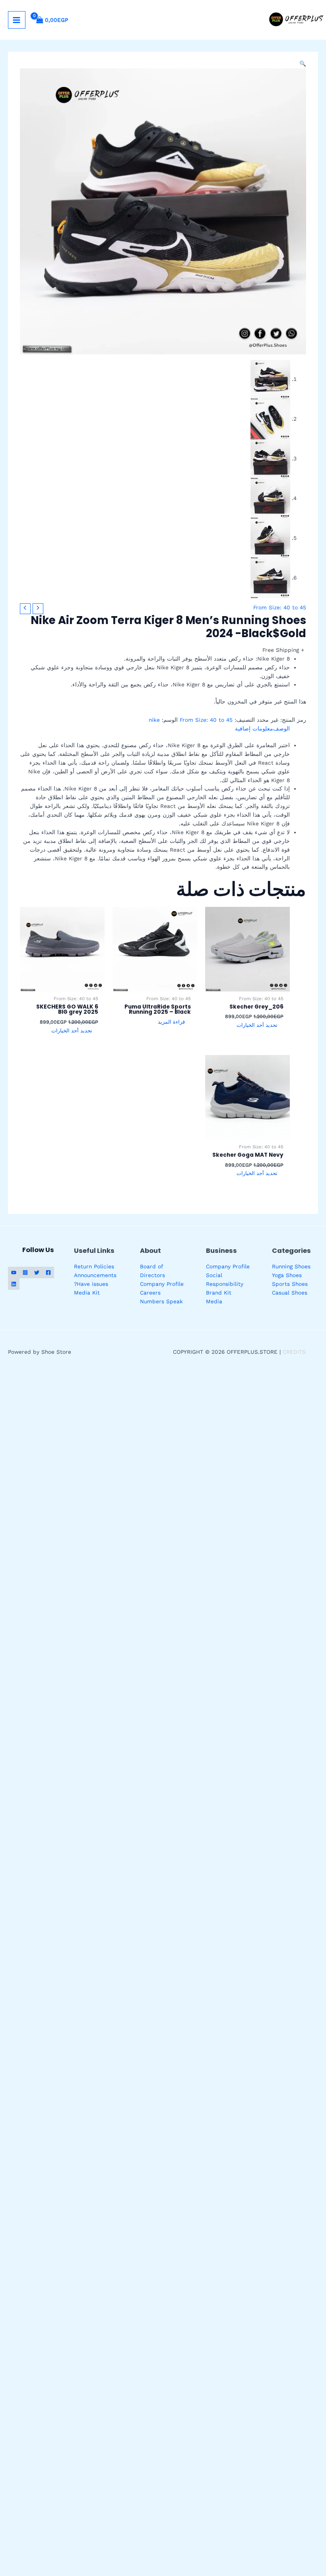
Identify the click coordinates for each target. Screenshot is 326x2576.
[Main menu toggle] (17, 20)
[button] (303, 64)
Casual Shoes (290, 1293)
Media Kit (87, 1293)
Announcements (95, 1275)
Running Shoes (291, 1266)
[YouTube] (14, 1273)
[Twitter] (37, 1273)
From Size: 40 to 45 (280, 607)
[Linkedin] (14, 1284)
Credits (294, 1352)
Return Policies (94, 1266)
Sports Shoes (290, 1284)
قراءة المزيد (171, 1022)
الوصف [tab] (281, 729)
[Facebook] (48, 1273)
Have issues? (91, 1284)
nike (154, 720)
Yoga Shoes (287, 1275)
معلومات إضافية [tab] (254, 729)
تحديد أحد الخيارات (257, 1025)
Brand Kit (219, 1293)
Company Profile (228, 1266)
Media (214, 1301)
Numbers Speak (161, 1301)
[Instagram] (25, 1273)
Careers (150, 1293)
